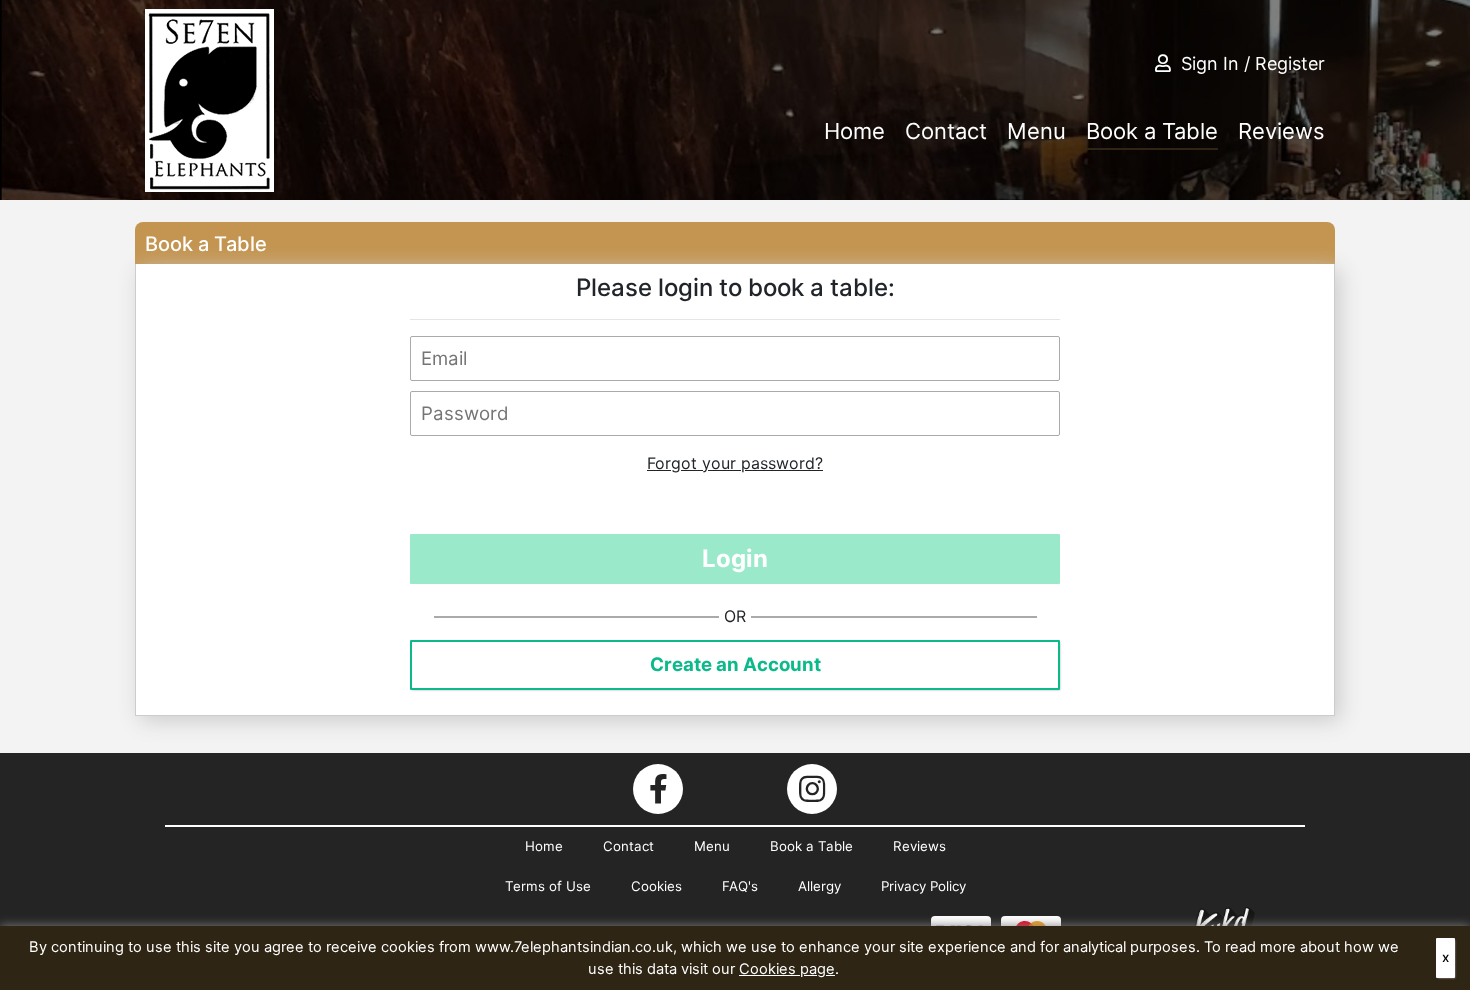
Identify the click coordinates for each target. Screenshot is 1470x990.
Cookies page (787, 969)
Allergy (819, 886)
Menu (1036, 131)
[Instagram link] (812, 789)
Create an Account (735, 664)
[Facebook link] (658, 789)
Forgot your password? (735, 463)
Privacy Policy (923, 886)
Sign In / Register (1253, 63)
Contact (946, 131)
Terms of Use (548, 886)
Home (854, 131)
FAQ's (740, 886)
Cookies (656, 886)
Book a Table (1152, 131)
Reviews (1281, 131)
